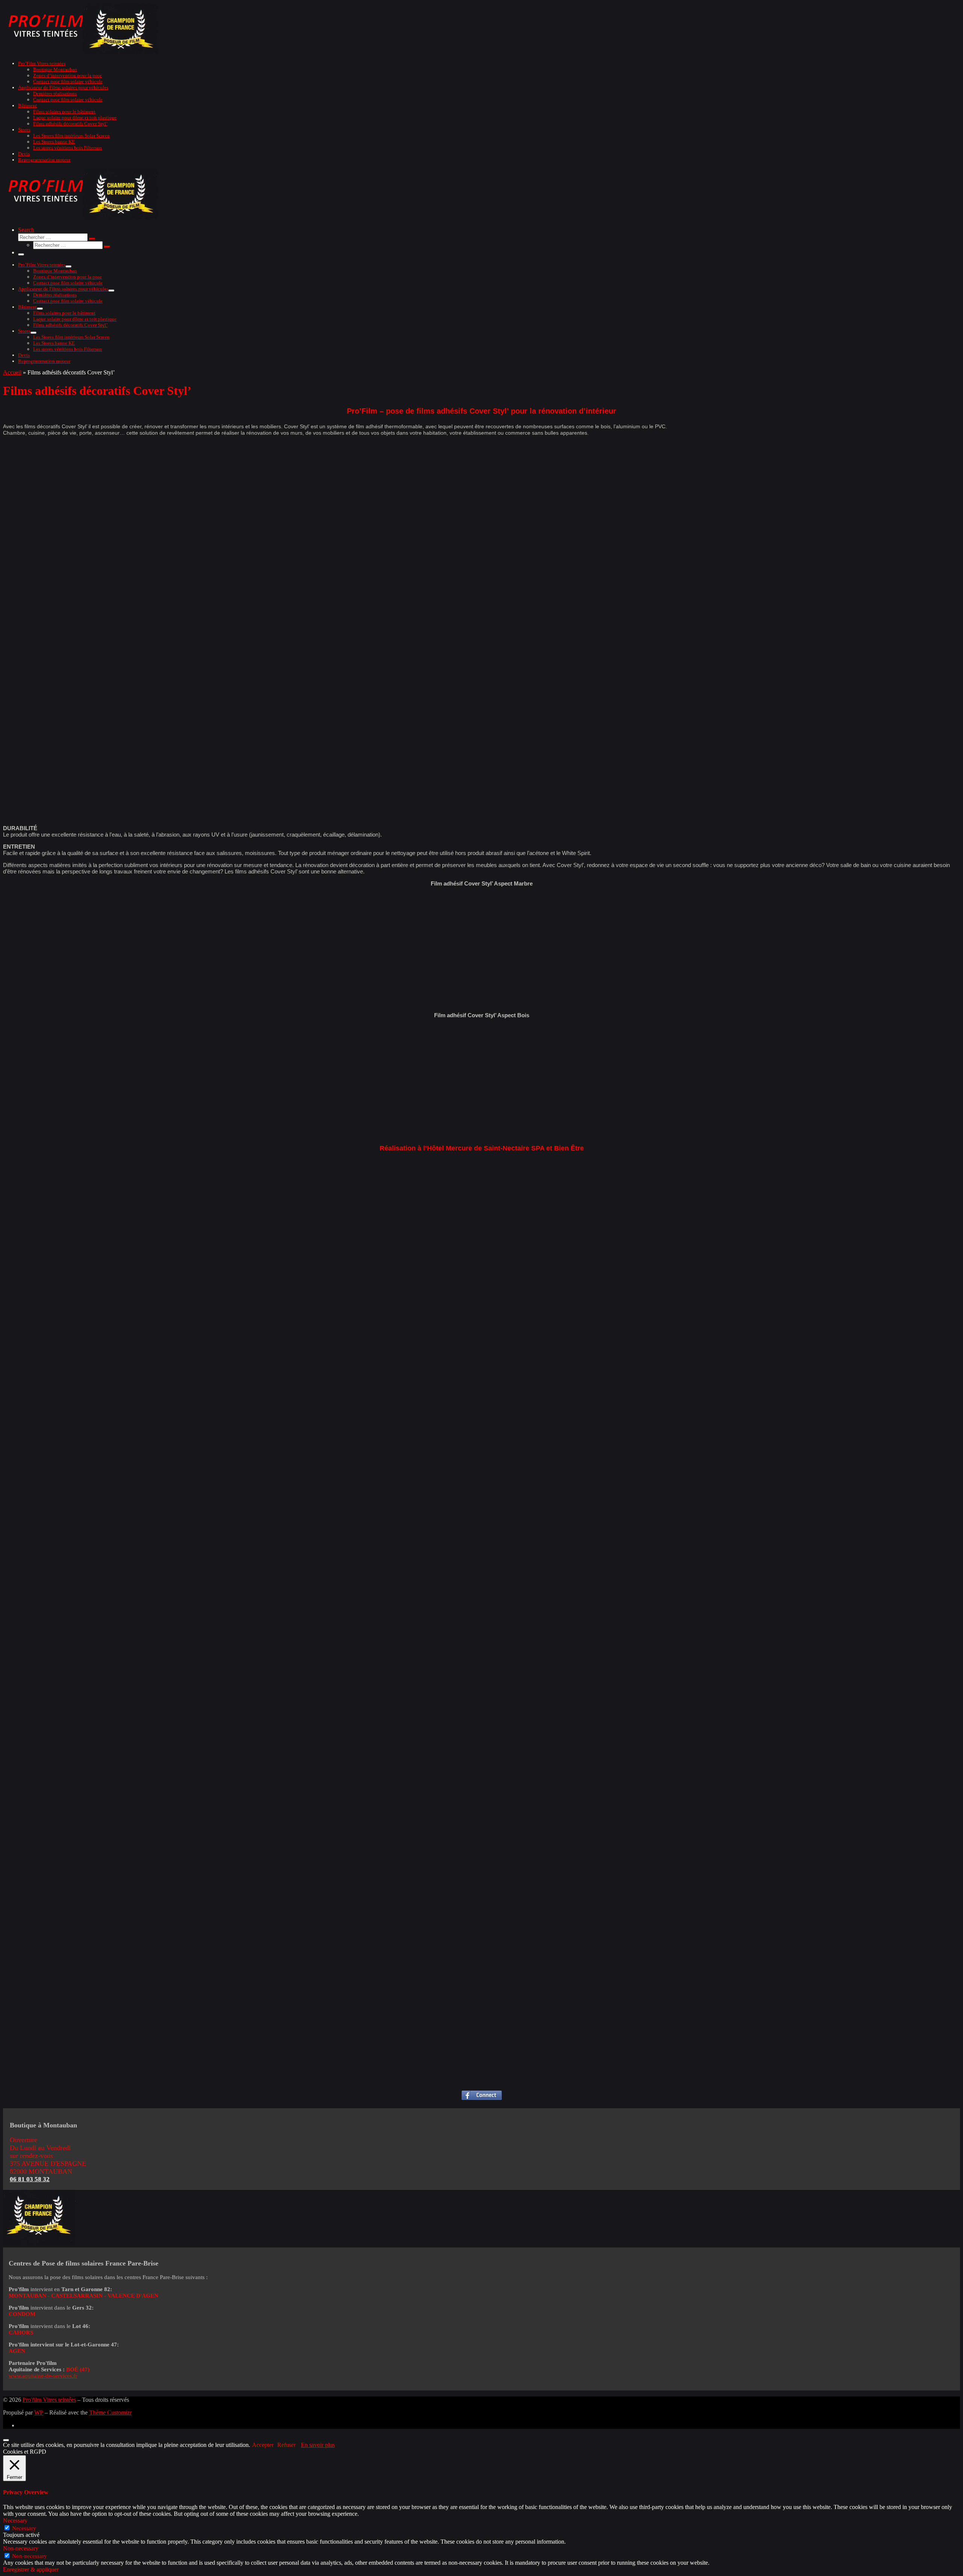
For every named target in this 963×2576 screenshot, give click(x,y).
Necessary (24, 2528)
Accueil (12, 372)
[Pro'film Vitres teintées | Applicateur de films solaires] (82, 52)
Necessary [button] (15, 2520)
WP (39, 2412)
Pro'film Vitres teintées (49, 2400)
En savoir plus (318, 2445)
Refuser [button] (286, 2445)
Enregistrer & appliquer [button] (31, 2569)
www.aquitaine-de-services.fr (43, 2376)
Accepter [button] (263, 2445)
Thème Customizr (110, 2412)
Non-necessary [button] (21, 2548)
